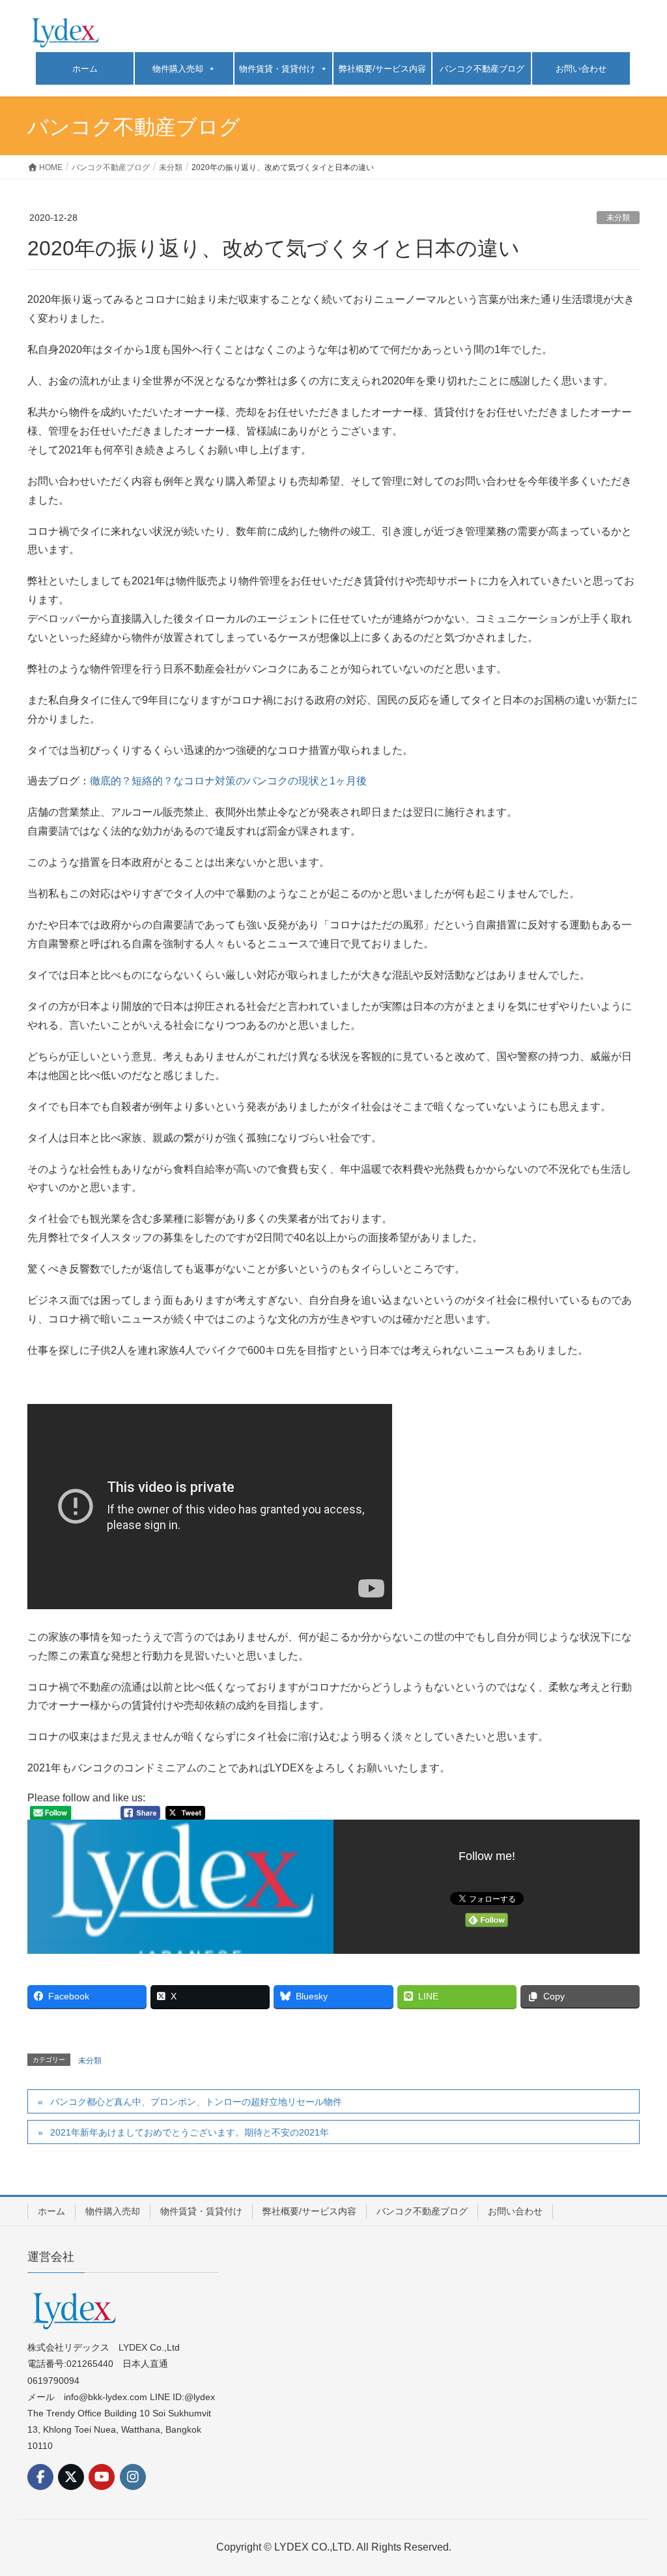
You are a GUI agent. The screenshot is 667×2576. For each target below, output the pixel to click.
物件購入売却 (178, 69)
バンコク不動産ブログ (482, 69)
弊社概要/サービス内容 (382, 69)
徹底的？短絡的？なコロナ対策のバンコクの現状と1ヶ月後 (228, 781)
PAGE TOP (639, 2487)
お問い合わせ (581, 69)
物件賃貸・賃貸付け (277, 69)
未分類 (618, 218)
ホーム (85, 69)
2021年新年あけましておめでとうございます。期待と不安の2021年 (190, 2132)
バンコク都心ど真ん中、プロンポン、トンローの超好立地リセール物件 (196, 2102)
